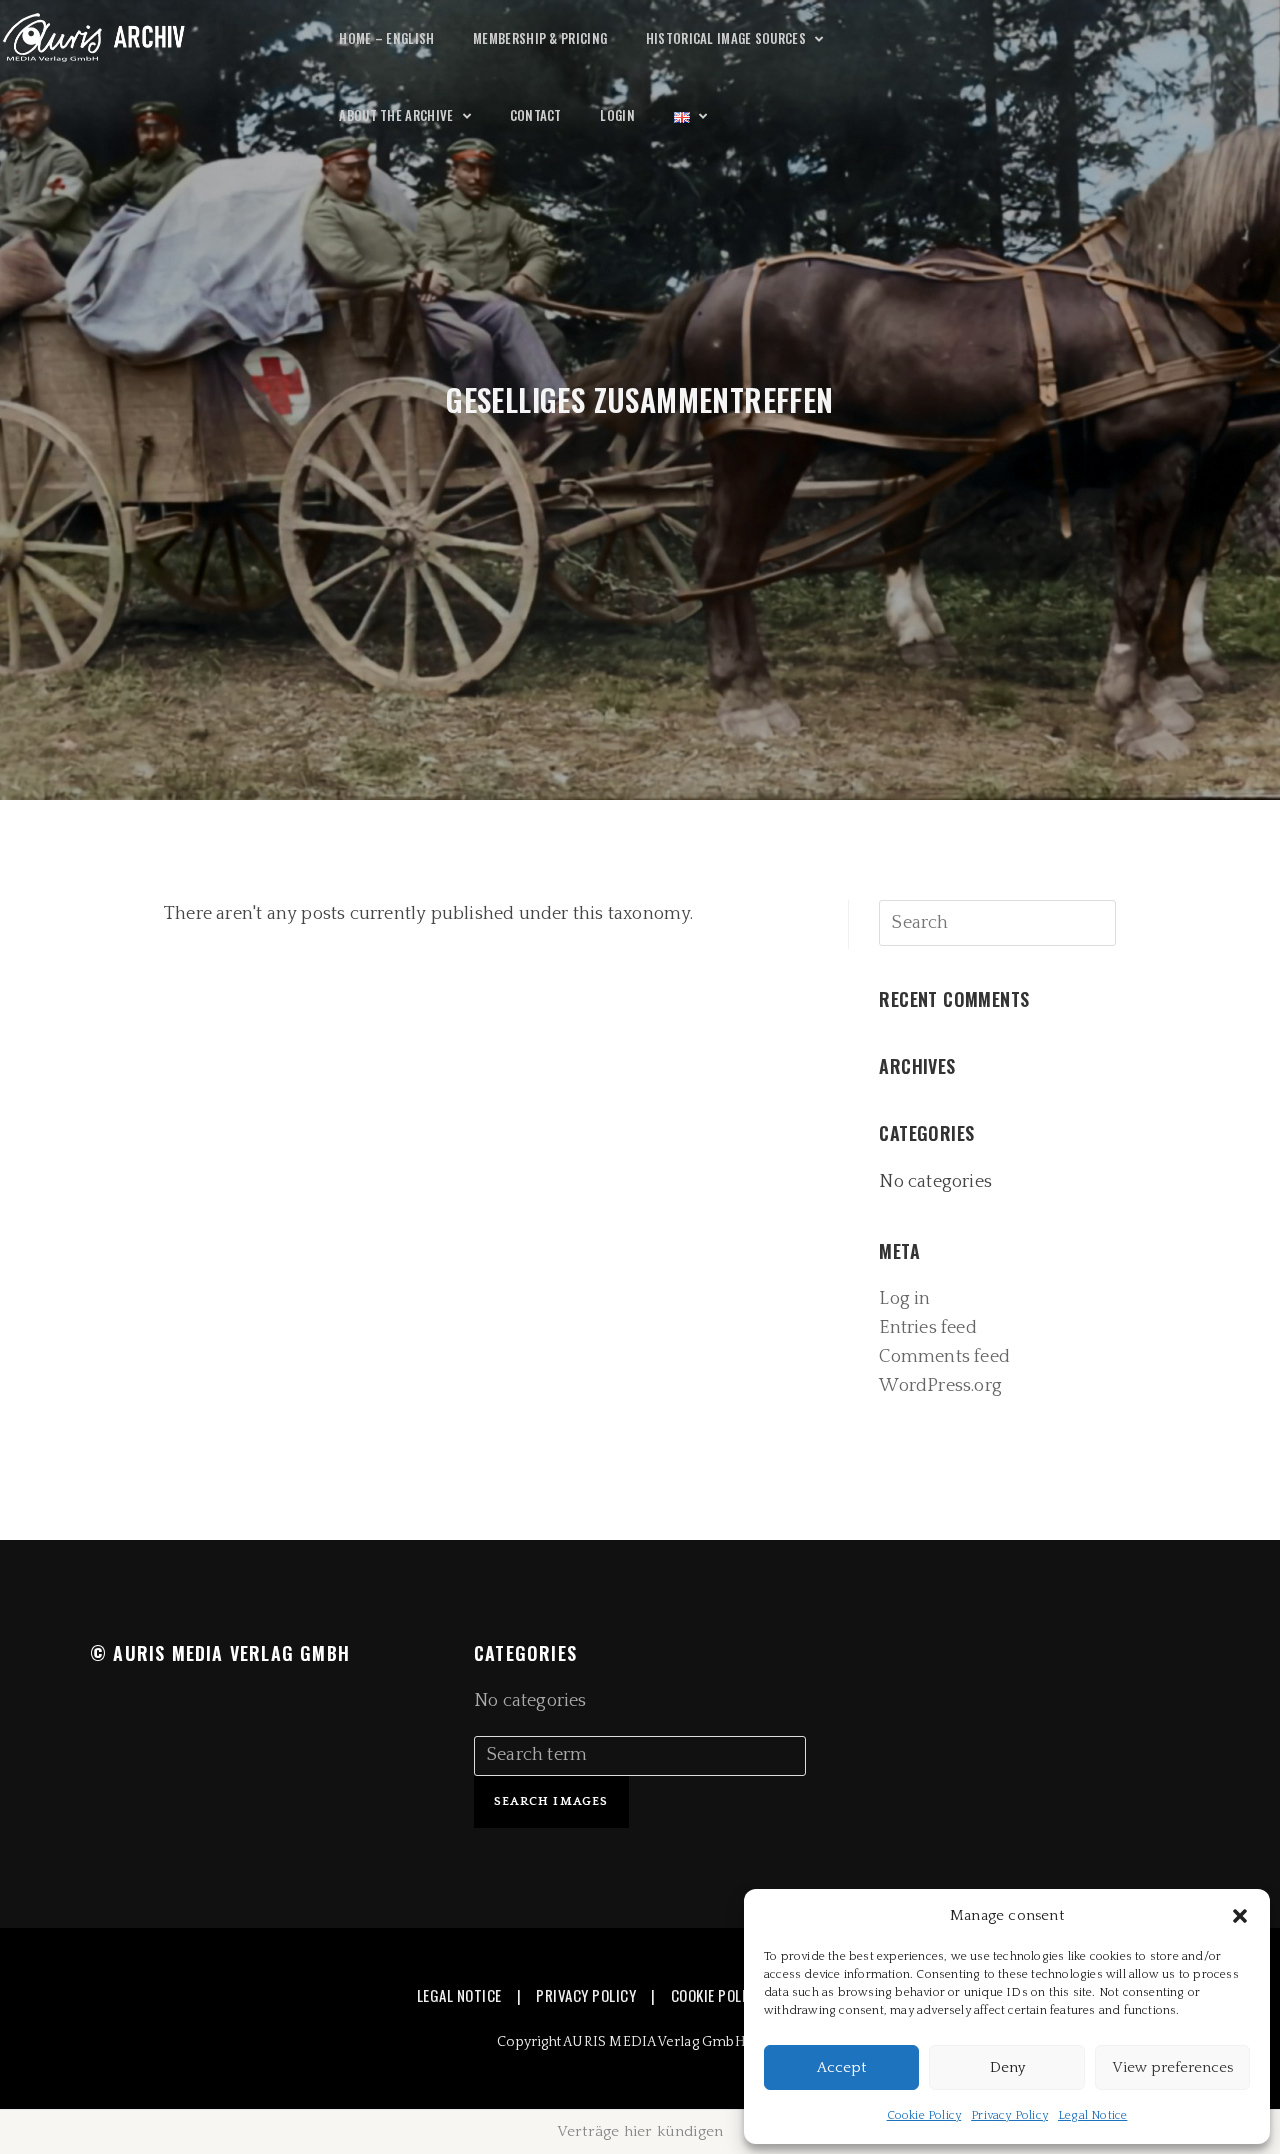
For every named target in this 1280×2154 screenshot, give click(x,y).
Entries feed (927, 1328)
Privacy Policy (1009, 2115)
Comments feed (944, 1357)
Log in (904, 1299)
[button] (1240, 1916)
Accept (841, 2067)
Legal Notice (1092, 2115)
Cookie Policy (924, 2115)
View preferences (1172, 2067)
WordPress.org (940, 1386)
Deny (1007, 2067)
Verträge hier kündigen (640, 2131)
